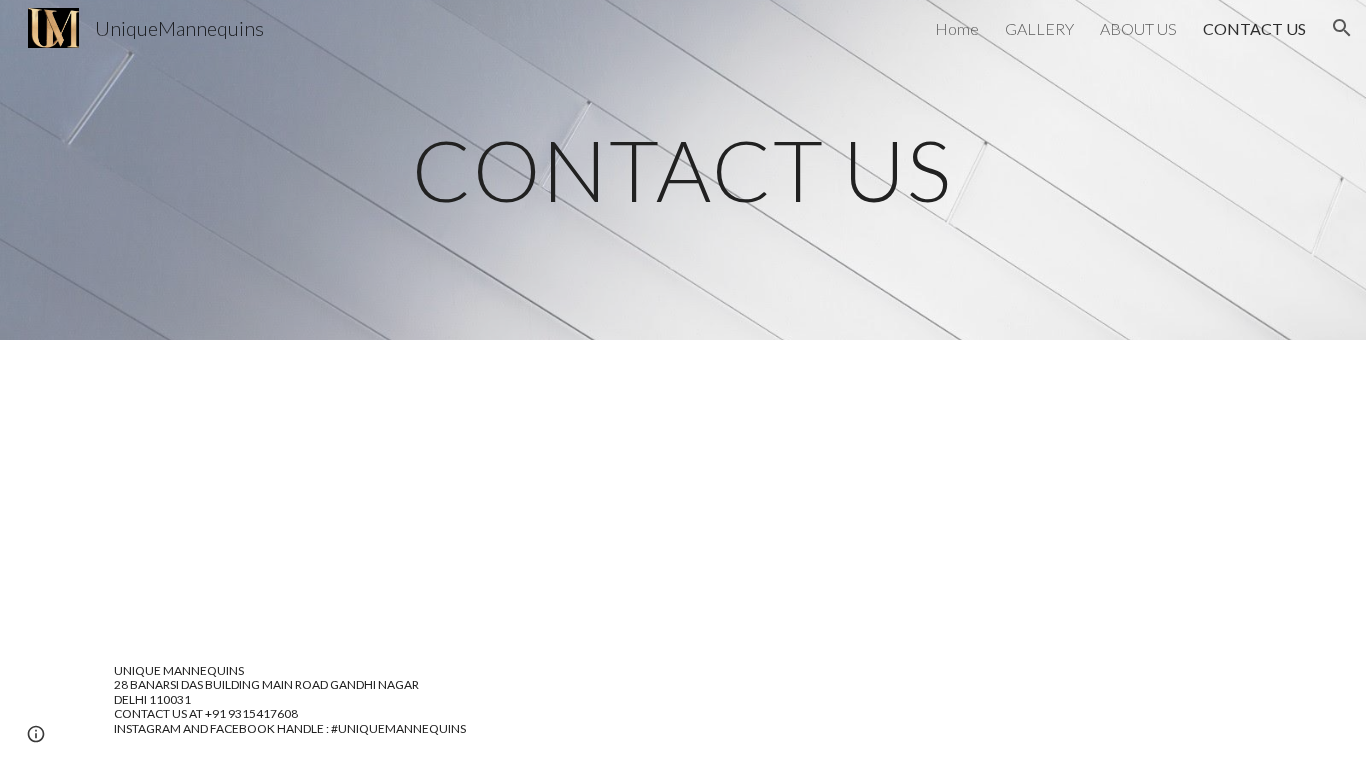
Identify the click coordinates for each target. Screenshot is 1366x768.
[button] (1342, 28)
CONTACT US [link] (1254, 28)
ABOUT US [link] (1138, 28)
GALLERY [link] (1039, 28)
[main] (683, 169)
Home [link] (957, 28)
